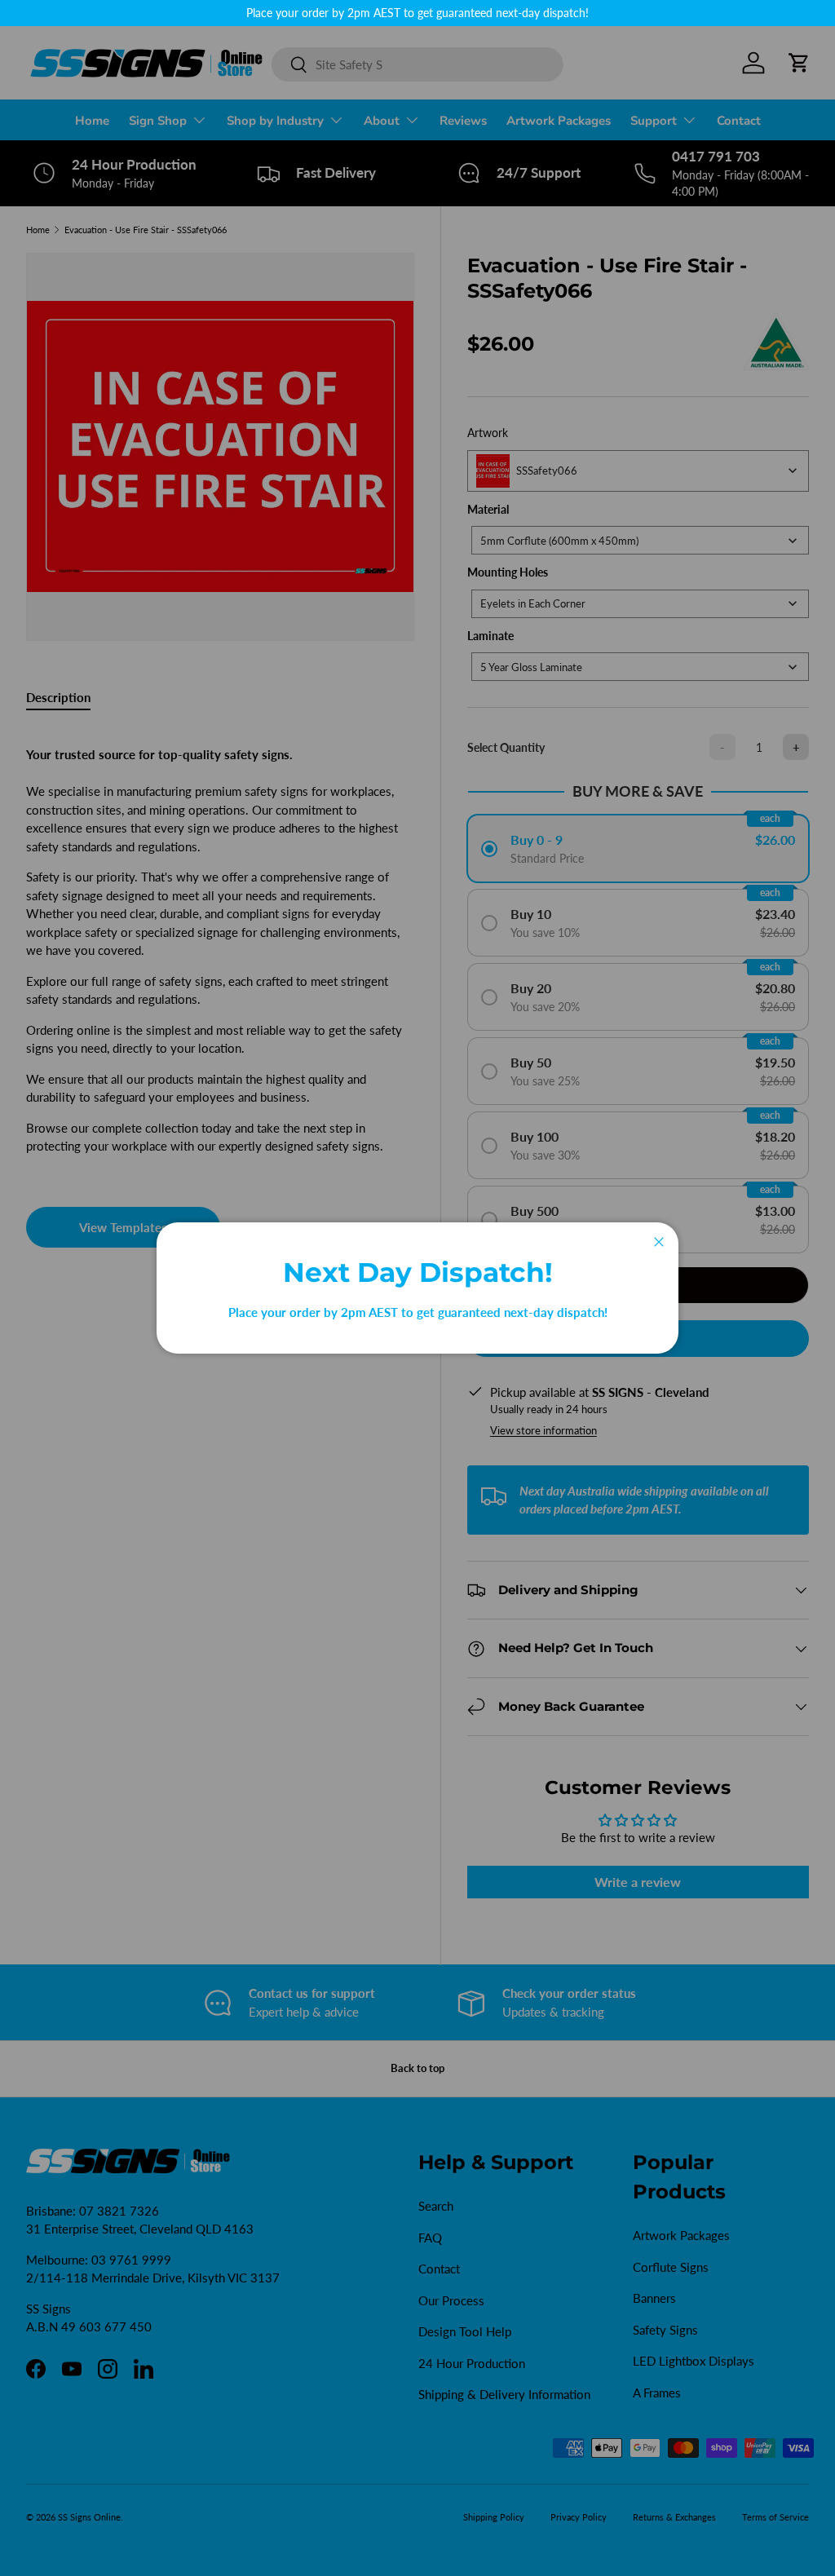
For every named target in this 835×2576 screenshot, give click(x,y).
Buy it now (638, 1338)
